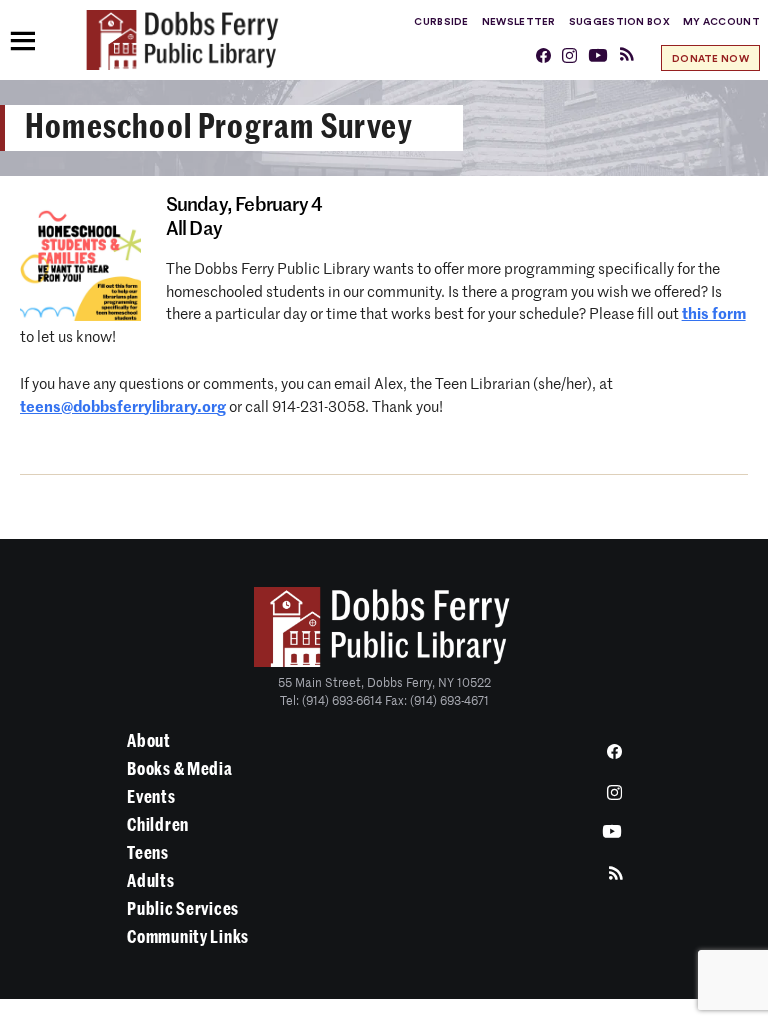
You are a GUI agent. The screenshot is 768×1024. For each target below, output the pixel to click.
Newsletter (519, 22)
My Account (721, 22)
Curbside (441, 22)
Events (151, 797)
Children (158, 825)
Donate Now (710, 59)
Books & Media (179, 769)
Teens (148, 853)
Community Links (188, 937)
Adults (150, 881)
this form (714, 314)
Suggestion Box (619, 22)
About (149, 741)
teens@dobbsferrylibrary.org (123, 407)
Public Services (183, 909)
